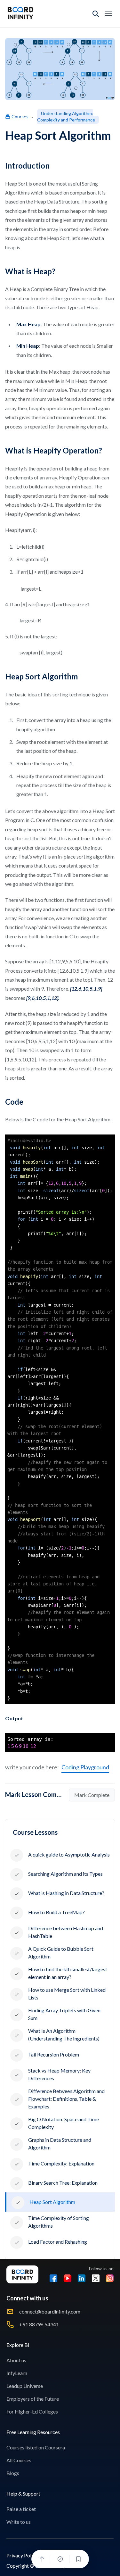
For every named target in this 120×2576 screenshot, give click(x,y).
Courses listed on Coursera (36, 2447)
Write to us (19, 2522)
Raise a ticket (21, 2509)
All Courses (19, 2460)
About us (16, 2360)
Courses (20, 116)
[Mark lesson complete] (60, 2559)
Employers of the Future (33, 2399)
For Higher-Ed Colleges (32, 2411)
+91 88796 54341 (39, 2324)
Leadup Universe (25, 2386)
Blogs (13, 2473)
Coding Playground (85, 1767)
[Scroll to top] (42, 2559)
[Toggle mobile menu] (108, 14)
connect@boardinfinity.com (50, 2311)
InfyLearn (17, 2373)
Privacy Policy (22, 2555)
